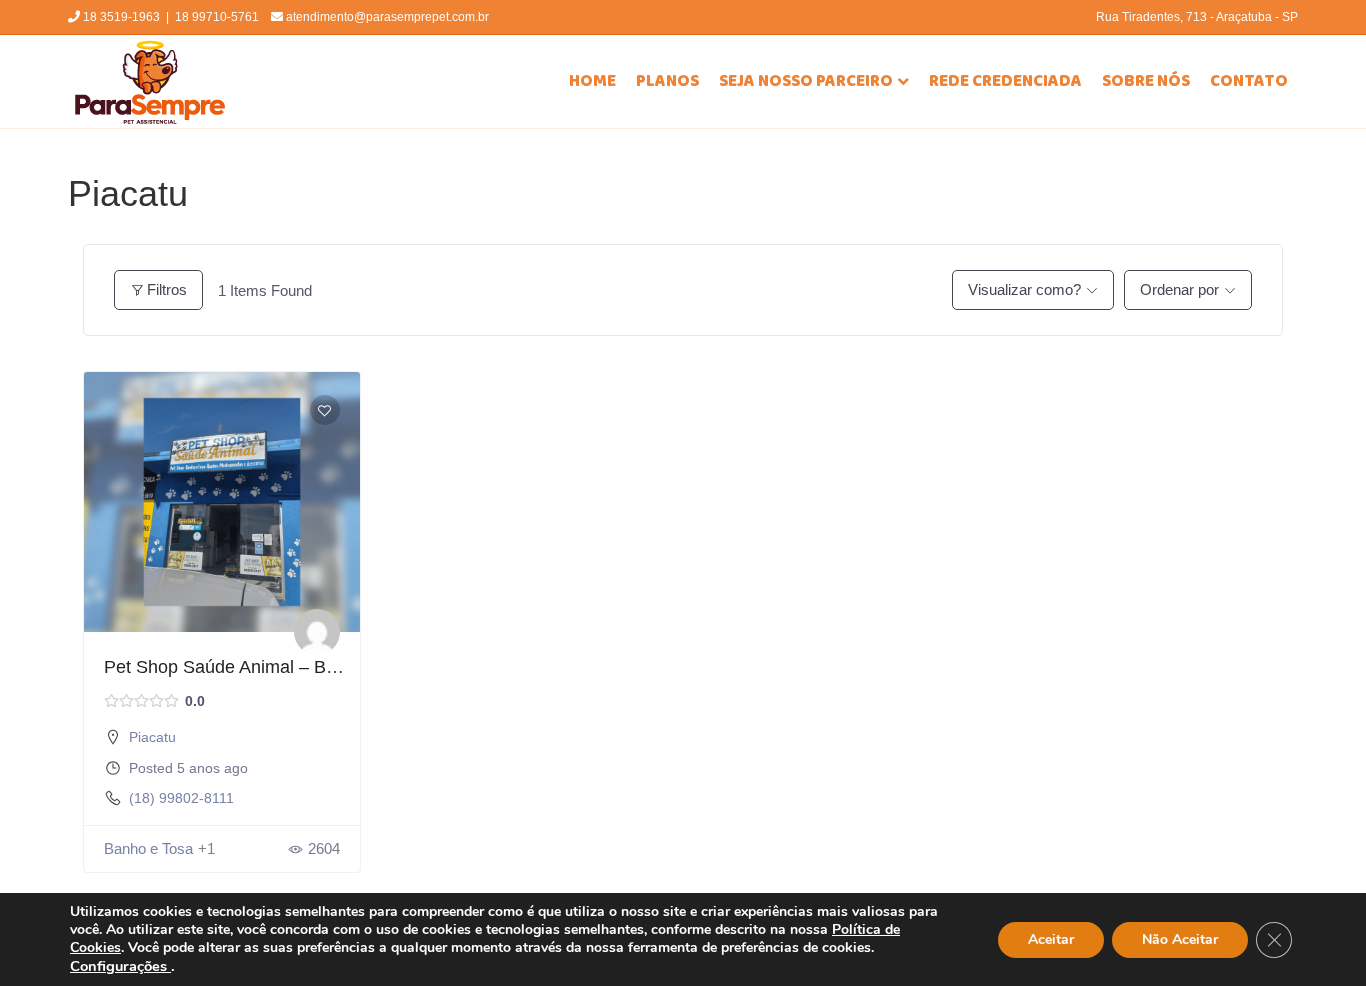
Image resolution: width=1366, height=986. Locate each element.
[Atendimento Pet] (317, 632)
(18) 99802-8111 (181, 798)
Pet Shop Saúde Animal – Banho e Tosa (264, 667)
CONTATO (1249, 81)
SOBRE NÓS (1146, 81)
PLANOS (667, 81)
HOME (592, 81)
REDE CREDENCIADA (1005, 81)
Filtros (167, 289)
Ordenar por (1179, 289)
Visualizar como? (1024, 289)
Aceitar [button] (1051, 939)
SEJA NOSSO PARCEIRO (806, 81)
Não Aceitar (1180, 939)
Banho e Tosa (148, 848)
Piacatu (152, 737)
